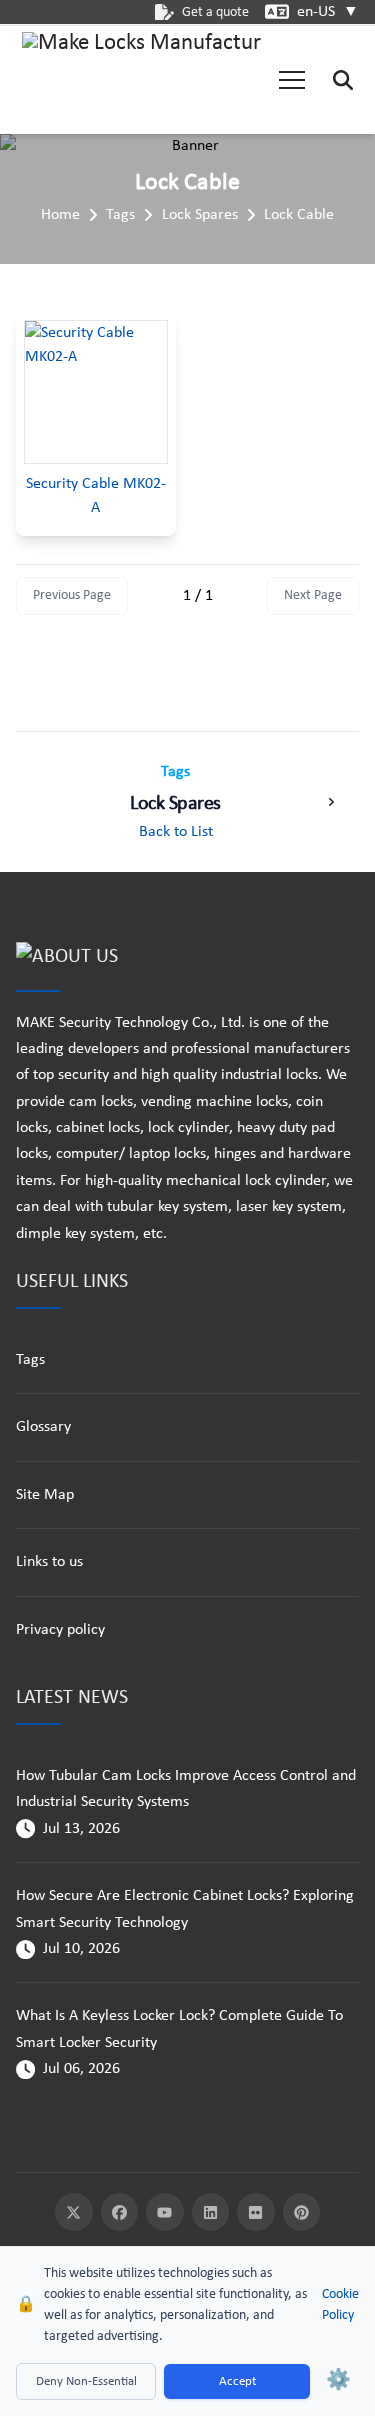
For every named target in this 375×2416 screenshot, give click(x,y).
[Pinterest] (302, 2212)
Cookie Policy (340, 2305)
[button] (292, 80)
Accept (237, 2381)
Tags (120, 215)
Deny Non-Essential (86, 2381)
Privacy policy (60, 1630)
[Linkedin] (211, 2212)
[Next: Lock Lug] (331, 802)
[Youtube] (165, 2212)
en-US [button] (328, 12)
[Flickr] (256, 2212)
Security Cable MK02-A (96, 496)
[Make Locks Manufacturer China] (142, 80)
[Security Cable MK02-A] (96, 392)
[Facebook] (120, 2212)
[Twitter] (74, 2212)
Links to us (49, 1562)
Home (60, 215)
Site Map (45, 1495)
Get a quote (215, 12)
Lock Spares (200, 215)
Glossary (43, 1427)
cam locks (101, 1102)
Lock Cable (299, 215)
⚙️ (338, 2381)
